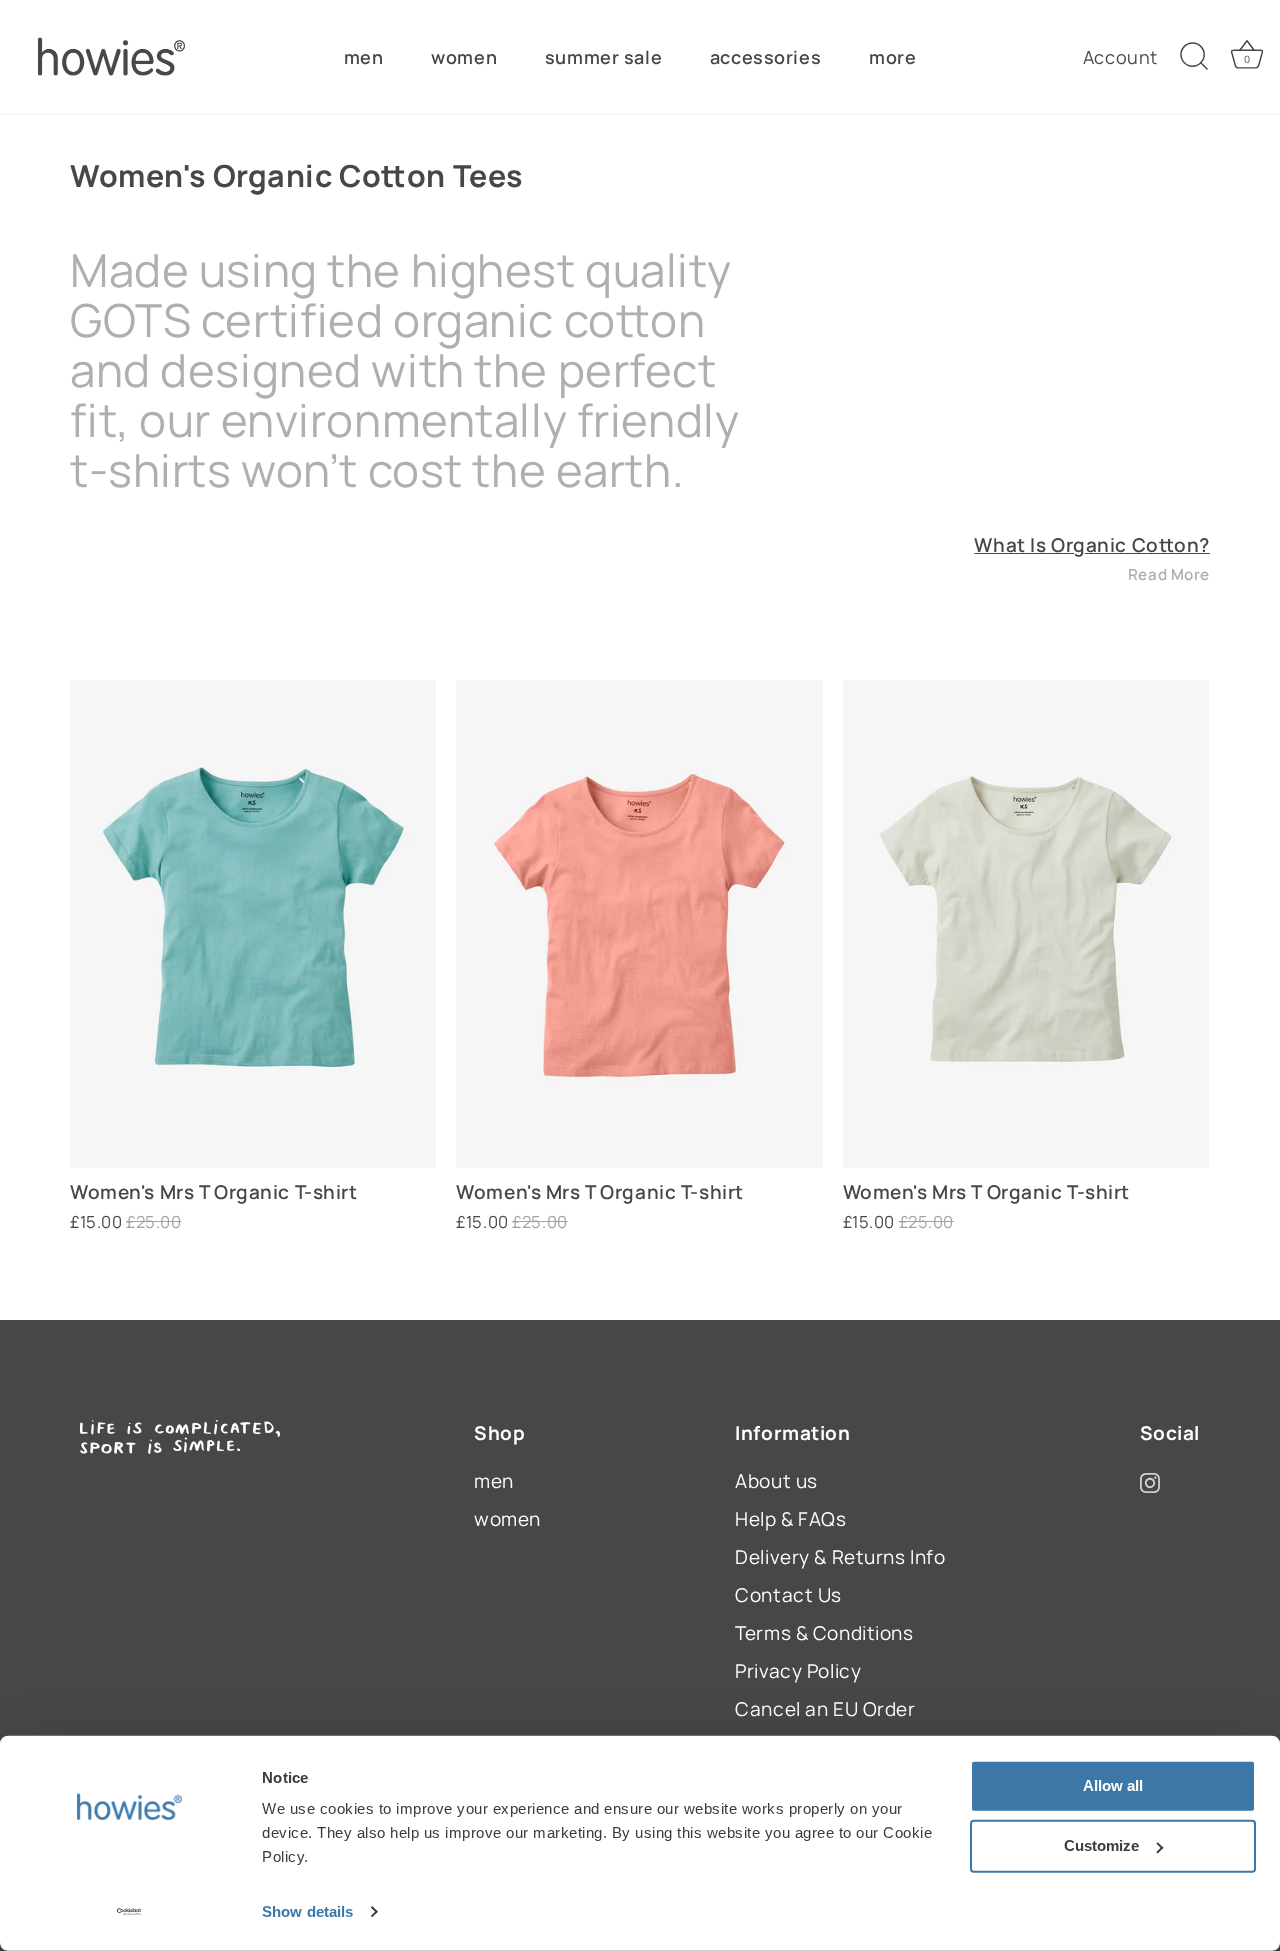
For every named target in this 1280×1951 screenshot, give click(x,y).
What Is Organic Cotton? (1092, 545)
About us (776, 1481)
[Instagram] (1150, 1481)
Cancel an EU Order (825, 1709)
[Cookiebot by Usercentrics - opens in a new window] (129, 1912)
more (892, 57)
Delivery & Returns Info (840, 1557)
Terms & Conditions (824, 1633)
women (464, 57)
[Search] (1194, 57)
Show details (307, 1911)
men (364, 57)
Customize (1101, 1845)
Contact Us (788, 1595)
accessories (765, 57)
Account (1120, 57)
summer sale (603, 57)
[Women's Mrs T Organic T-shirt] (253, 924)
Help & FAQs (790, 1519)
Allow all (1113, 1785)
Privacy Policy (798, 1671)
